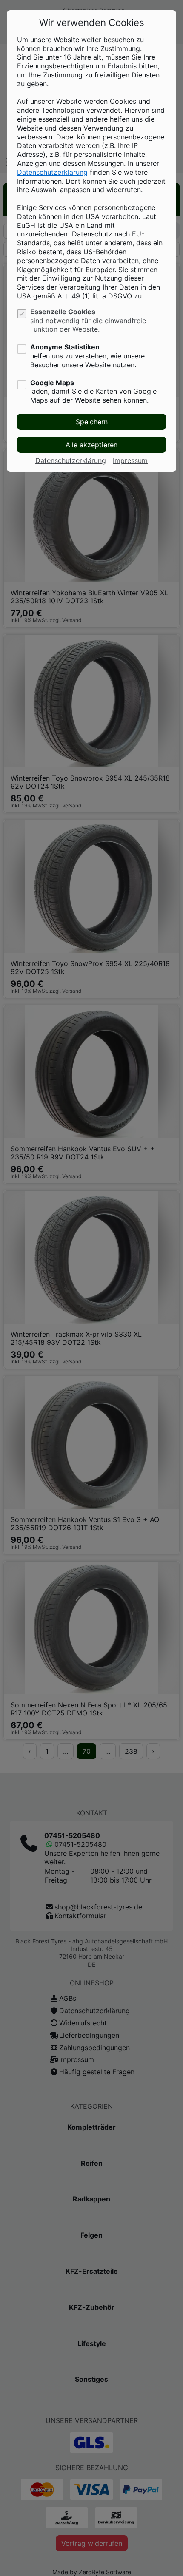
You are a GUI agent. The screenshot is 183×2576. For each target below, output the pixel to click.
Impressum (130, 460)
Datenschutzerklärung (52, 172)
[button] (91, 422)
